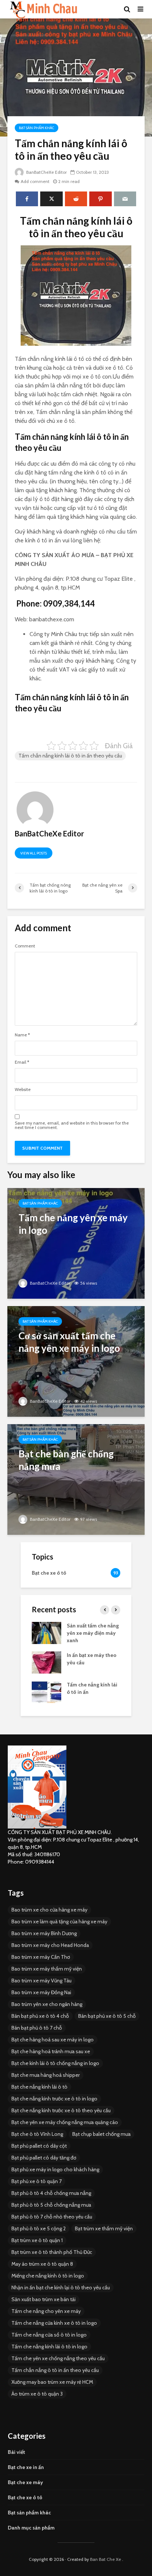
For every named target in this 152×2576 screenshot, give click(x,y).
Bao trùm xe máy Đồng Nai (41, 1992)
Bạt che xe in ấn (26, 2467)
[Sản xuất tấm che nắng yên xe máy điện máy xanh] (46, 1632)
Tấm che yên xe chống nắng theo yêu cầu (58, 2358)
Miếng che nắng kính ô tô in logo (48, 2276)
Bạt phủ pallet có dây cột (39, 2146)
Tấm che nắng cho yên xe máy (46, 2311)
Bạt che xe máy (25, 2482)
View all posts (34, 853)
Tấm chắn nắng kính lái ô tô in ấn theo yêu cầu (70, 756)
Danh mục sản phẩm (31, 2528)
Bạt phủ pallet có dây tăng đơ (44, 2158)
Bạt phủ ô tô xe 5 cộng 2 (39, 2228)
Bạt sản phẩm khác (37, 128)
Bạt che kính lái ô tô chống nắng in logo (55, 2063)
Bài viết (16, 2452)
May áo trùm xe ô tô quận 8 (42, 2264)
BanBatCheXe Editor (46, 172)
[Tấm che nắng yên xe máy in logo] (76, 1242)
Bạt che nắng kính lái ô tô (39, 2087)
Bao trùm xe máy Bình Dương (44, 1933)
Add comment (35, 181)
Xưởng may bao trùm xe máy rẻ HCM (52, 2382)
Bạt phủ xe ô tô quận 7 (37, 2181)
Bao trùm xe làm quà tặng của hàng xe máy (59, 1921)
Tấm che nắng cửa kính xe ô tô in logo (54, 2323)
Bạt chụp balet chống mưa (101, 2134)
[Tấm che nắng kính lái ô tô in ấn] (46, 1691)
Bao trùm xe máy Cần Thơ (41, 1957)
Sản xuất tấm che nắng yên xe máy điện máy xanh (93, 1633)
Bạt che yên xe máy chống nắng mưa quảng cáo (65, 2122)
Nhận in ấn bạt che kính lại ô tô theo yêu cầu (61, 2287)
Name (22, 1035)
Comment (25, 946)
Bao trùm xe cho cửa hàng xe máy (49, 1910)
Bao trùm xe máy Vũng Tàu (42, 1981)
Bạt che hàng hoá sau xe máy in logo (53, 2040)
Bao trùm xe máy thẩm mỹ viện (47, 1969)
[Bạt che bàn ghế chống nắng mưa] (76, 1479)
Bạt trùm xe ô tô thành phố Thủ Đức (52, 2252)
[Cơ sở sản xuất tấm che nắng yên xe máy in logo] (76, 1360)
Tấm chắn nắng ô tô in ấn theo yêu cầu (55, 2370)
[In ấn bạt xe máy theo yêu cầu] (46, 1662)
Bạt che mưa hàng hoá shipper (46, 2075)
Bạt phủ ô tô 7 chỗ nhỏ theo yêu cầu (52, 2217)
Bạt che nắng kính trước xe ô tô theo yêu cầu (61, 2110)
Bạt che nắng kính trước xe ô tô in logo (54, 2099)
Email (22, 1062)
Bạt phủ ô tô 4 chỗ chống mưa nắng (51, 2193)
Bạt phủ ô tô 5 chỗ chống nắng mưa (51, 2205)
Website (23, 1090)
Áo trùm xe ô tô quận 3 (37, 2394)
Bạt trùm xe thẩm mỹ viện (104, 2228)
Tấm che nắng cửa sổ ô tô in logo (49, 2335)
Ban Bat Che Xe (106, 2559)
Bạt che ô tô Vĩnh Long (37, 2134)
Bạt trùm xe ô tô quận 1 (37, 2240)
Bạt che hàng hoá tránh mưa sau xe (51, 2051)
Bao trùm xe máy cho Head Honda (50, 1945)
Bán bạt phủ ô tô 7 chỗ (37, 2028)
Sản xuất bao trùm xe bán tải (44, 2299)
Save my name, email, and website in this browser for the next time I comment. (72, 1125)
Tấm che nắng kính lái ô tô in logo (49, 2347)
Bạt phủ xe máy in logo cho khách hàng (55, 2169)
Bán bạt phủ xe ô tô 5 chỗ (107, 2016)
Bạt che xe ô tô (25, 2497)
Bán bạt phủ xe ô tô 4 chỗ (40, 2016)
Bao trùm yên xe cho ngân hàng (47, 2004)
